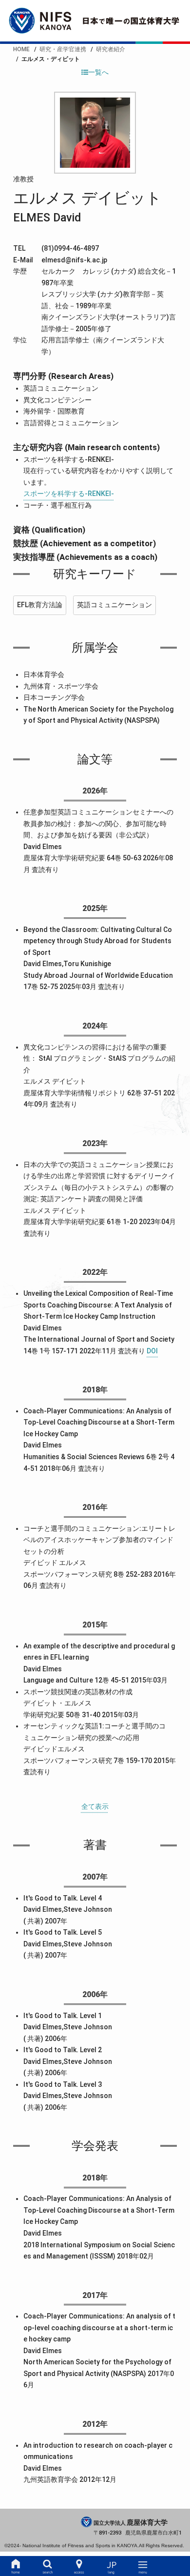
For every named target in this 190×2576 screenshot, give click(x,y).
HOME (16, 2566)
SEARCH (47, 2566)
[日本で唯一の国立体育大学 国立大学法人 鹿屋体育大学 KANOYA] (95, 21)
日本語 (111, 2566)
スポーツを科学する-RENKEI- (69, 494)
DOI (152, 1351)
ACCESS (79, 2566)
